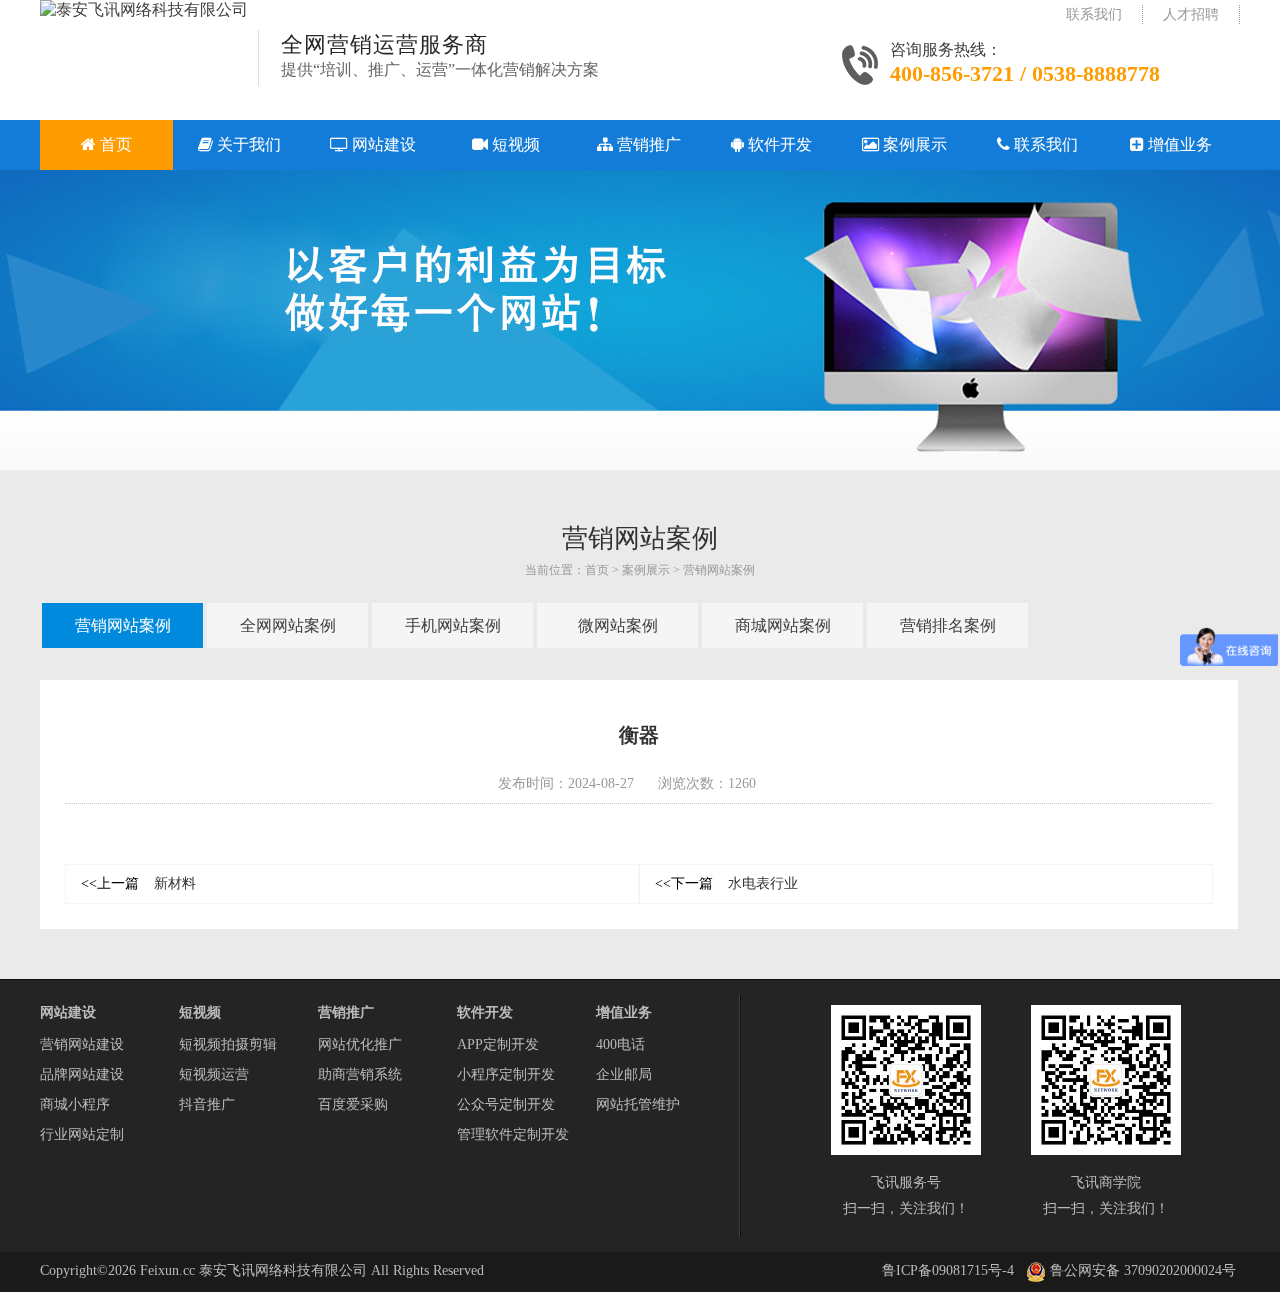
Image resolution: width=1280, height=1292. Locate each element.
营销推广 (346, 1012)
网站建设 (68, 1012)
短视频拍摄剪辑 (228, 1044)
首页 (597, 570)
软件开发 (485, 1012)
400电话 (620, 1044)
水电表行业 (726, 883)
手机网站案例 (453, 625)
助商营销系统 (360, 1074)
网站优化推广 (360, 1044)
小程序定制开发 (506, 1074)
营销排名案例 (948, 625)
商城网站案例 (783, 625)
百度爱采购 (353, 1104)
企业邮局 (624, 1074)
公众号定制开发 (506, 1104)
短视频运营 (214, 1074)
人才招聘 (1191, 14)
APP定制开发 (498, 1044)
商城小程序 (75, 1104)
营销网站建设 (82, 1044)
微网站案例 (618, 625)
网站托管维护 (638, 1104)
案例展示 (646, 570)
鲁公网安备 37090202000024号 (1141, 1270)
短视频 (200, 1012)
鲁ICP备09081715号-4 (948, 1270)
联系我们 (1094, 14)
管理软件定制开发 (513, 1134)
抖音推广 (207, 1104)
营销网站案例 (719, 570)
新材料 (138, 883)
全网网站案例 (288, 625)
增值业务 (624, 1012)
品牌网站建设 (82, 1074)
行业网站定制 (82, 1134)
